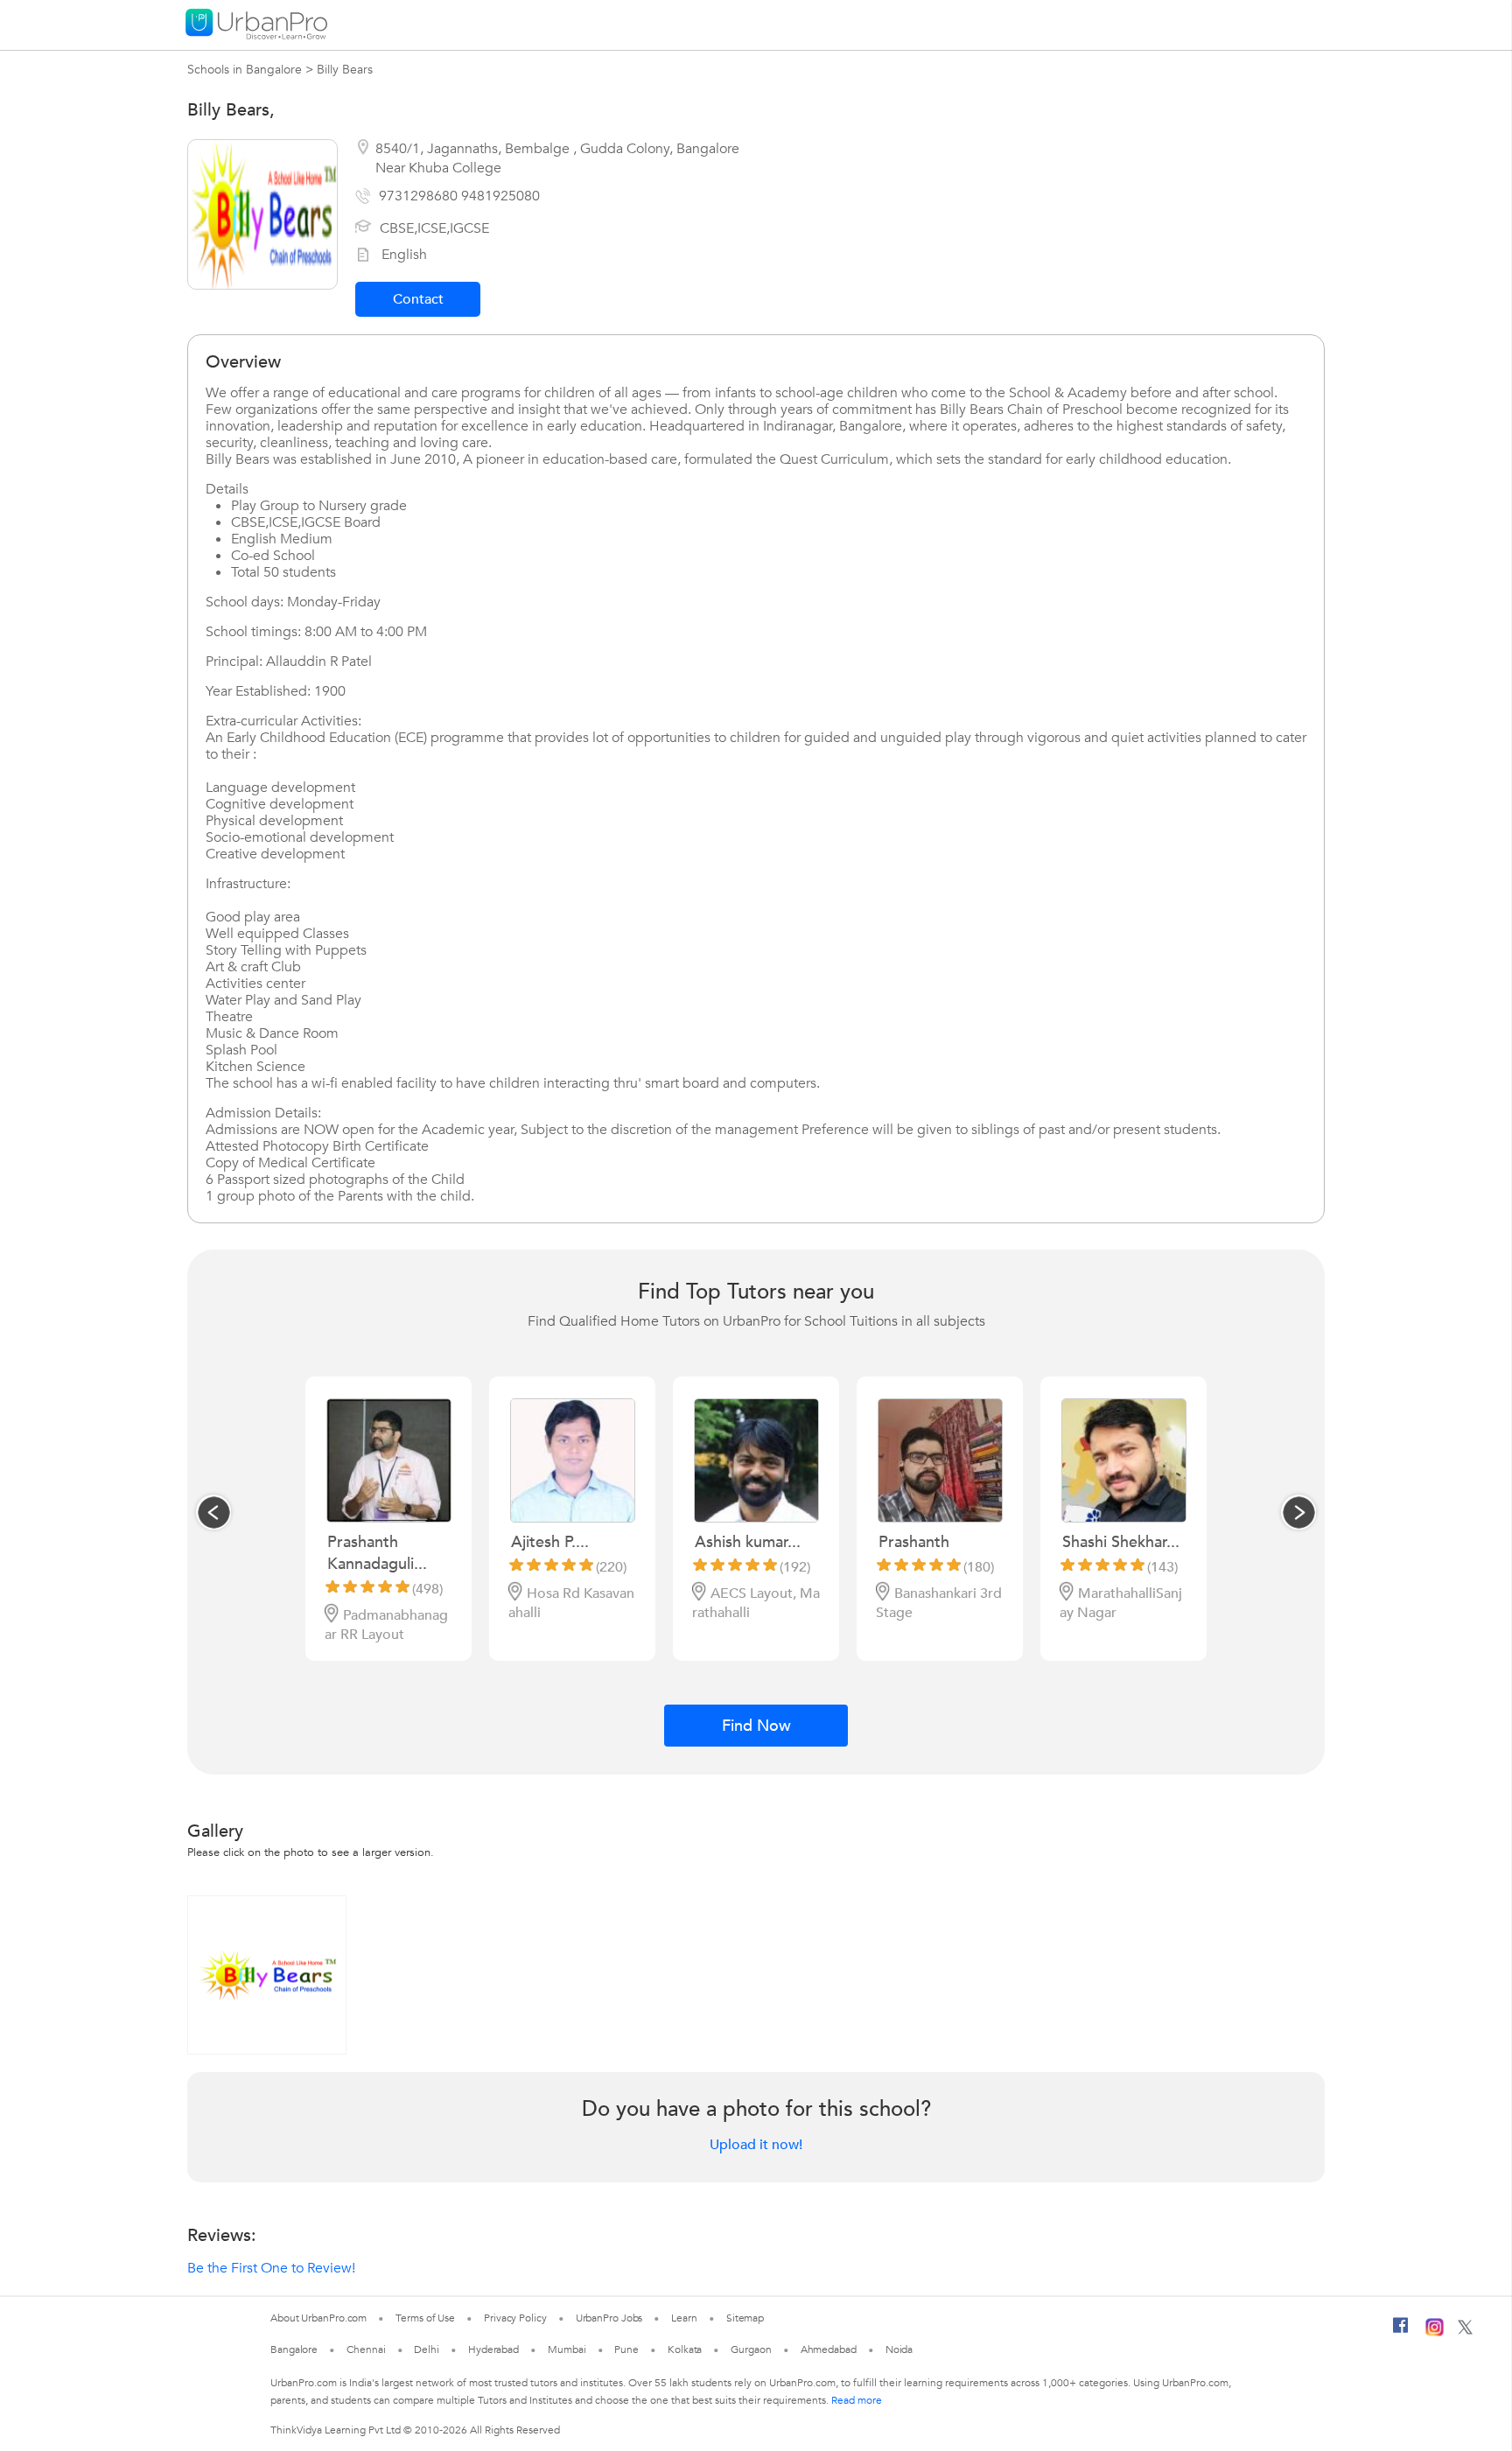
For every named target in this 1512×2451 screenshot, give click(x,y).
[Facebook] (1401, 2332)
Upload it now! (756, 2145)
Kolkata (685, 2349)
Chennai (366, 2349)
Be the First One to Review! (271, 2268)
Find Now (756, 1726)
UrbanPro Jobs (609, 2318)
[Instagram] (1435, 2333)
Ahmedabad (829, 2349)
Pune (626, 2349)
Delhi (427, 2349)
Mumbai (567, 2349)
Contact (418, 299)
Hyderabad (493, 2349)
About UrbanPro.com (318, 2318)
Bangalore (294, 2349)
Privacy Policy (515, 2318)
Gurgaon (751, 2349)
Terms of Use (425, 2318)
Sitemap (745, 2318)
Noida (899, 2349)
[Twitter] (1465, 2331)
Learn (684, 2318)
